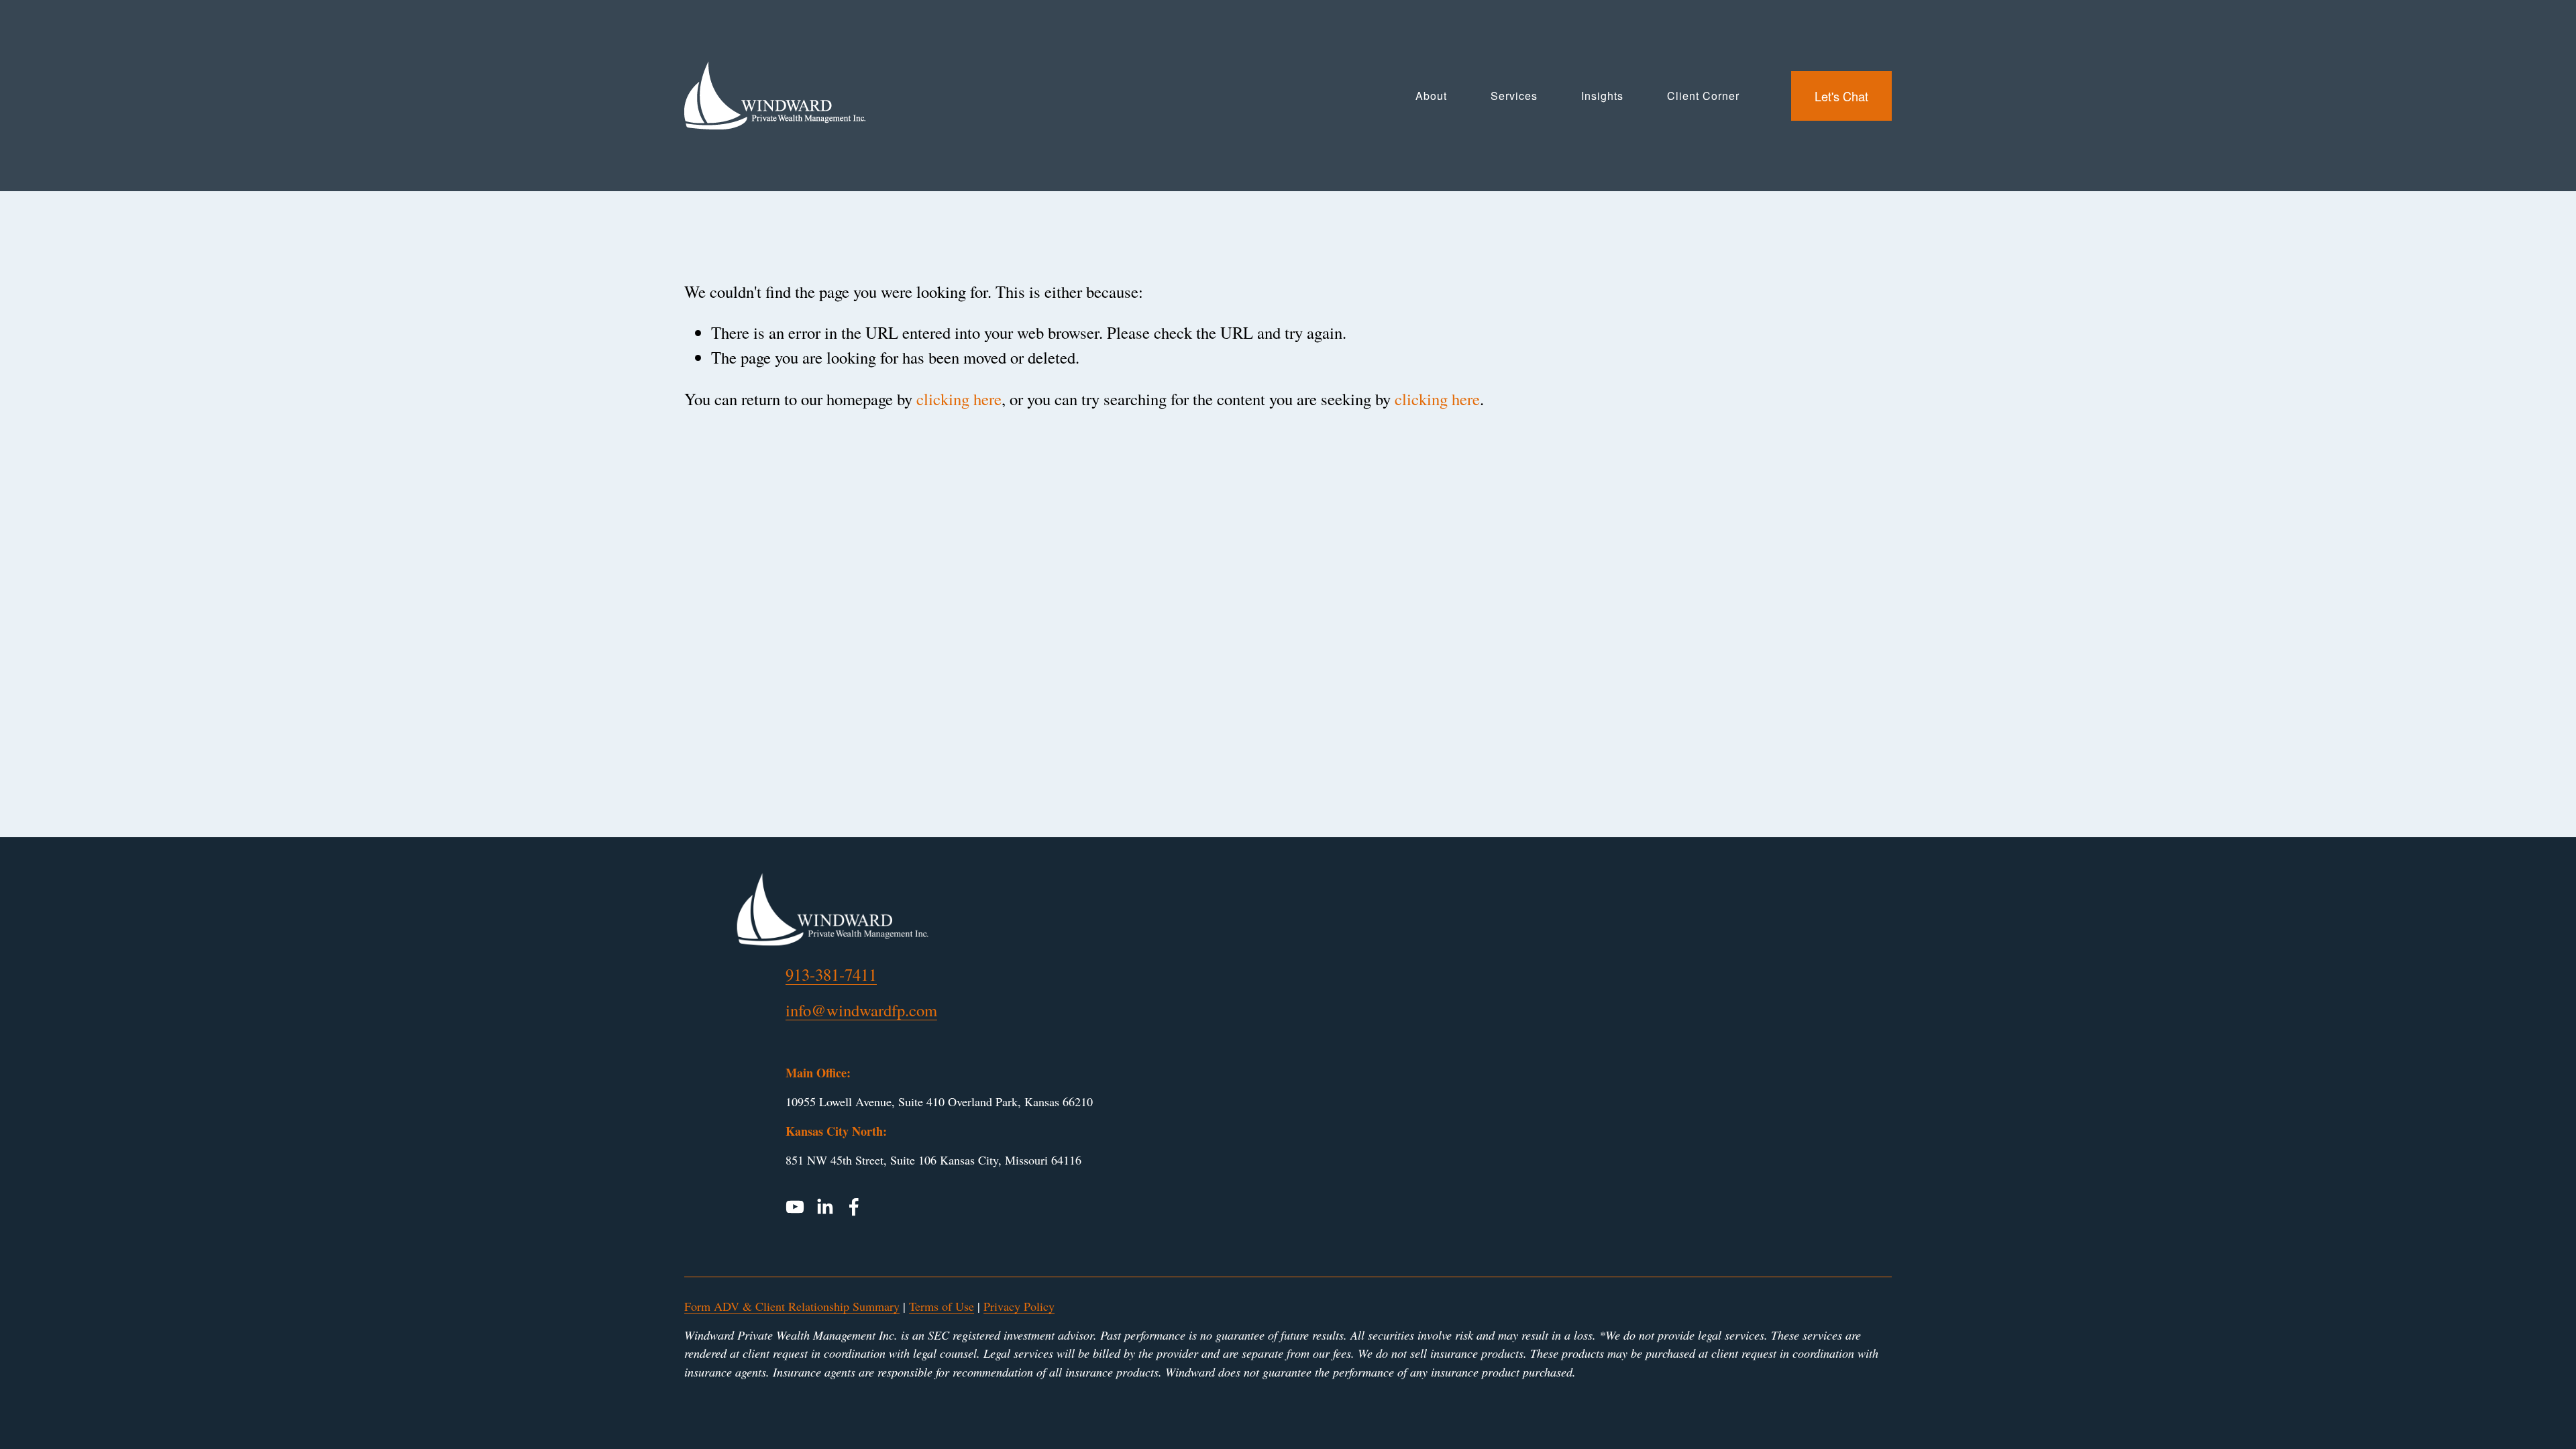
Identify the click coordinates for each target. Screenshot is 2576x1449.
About (1431, 96)
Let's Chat (1841, 96)
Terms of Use (942, 1306)
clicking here (959, 399)
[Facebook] (854, 1207)
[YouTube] (795, 1207)
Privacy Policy (1019, 1306)
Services (1514, 96)
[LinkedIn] (824, 1207)
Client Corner (1703, 96)
